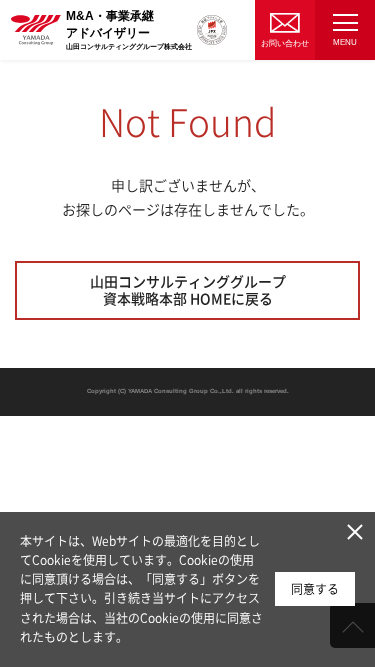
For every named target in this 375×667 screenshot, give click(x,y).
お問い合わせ (285, 43)
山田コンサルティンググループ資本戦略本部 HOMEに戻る (188, 289)
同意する (315, 589)
